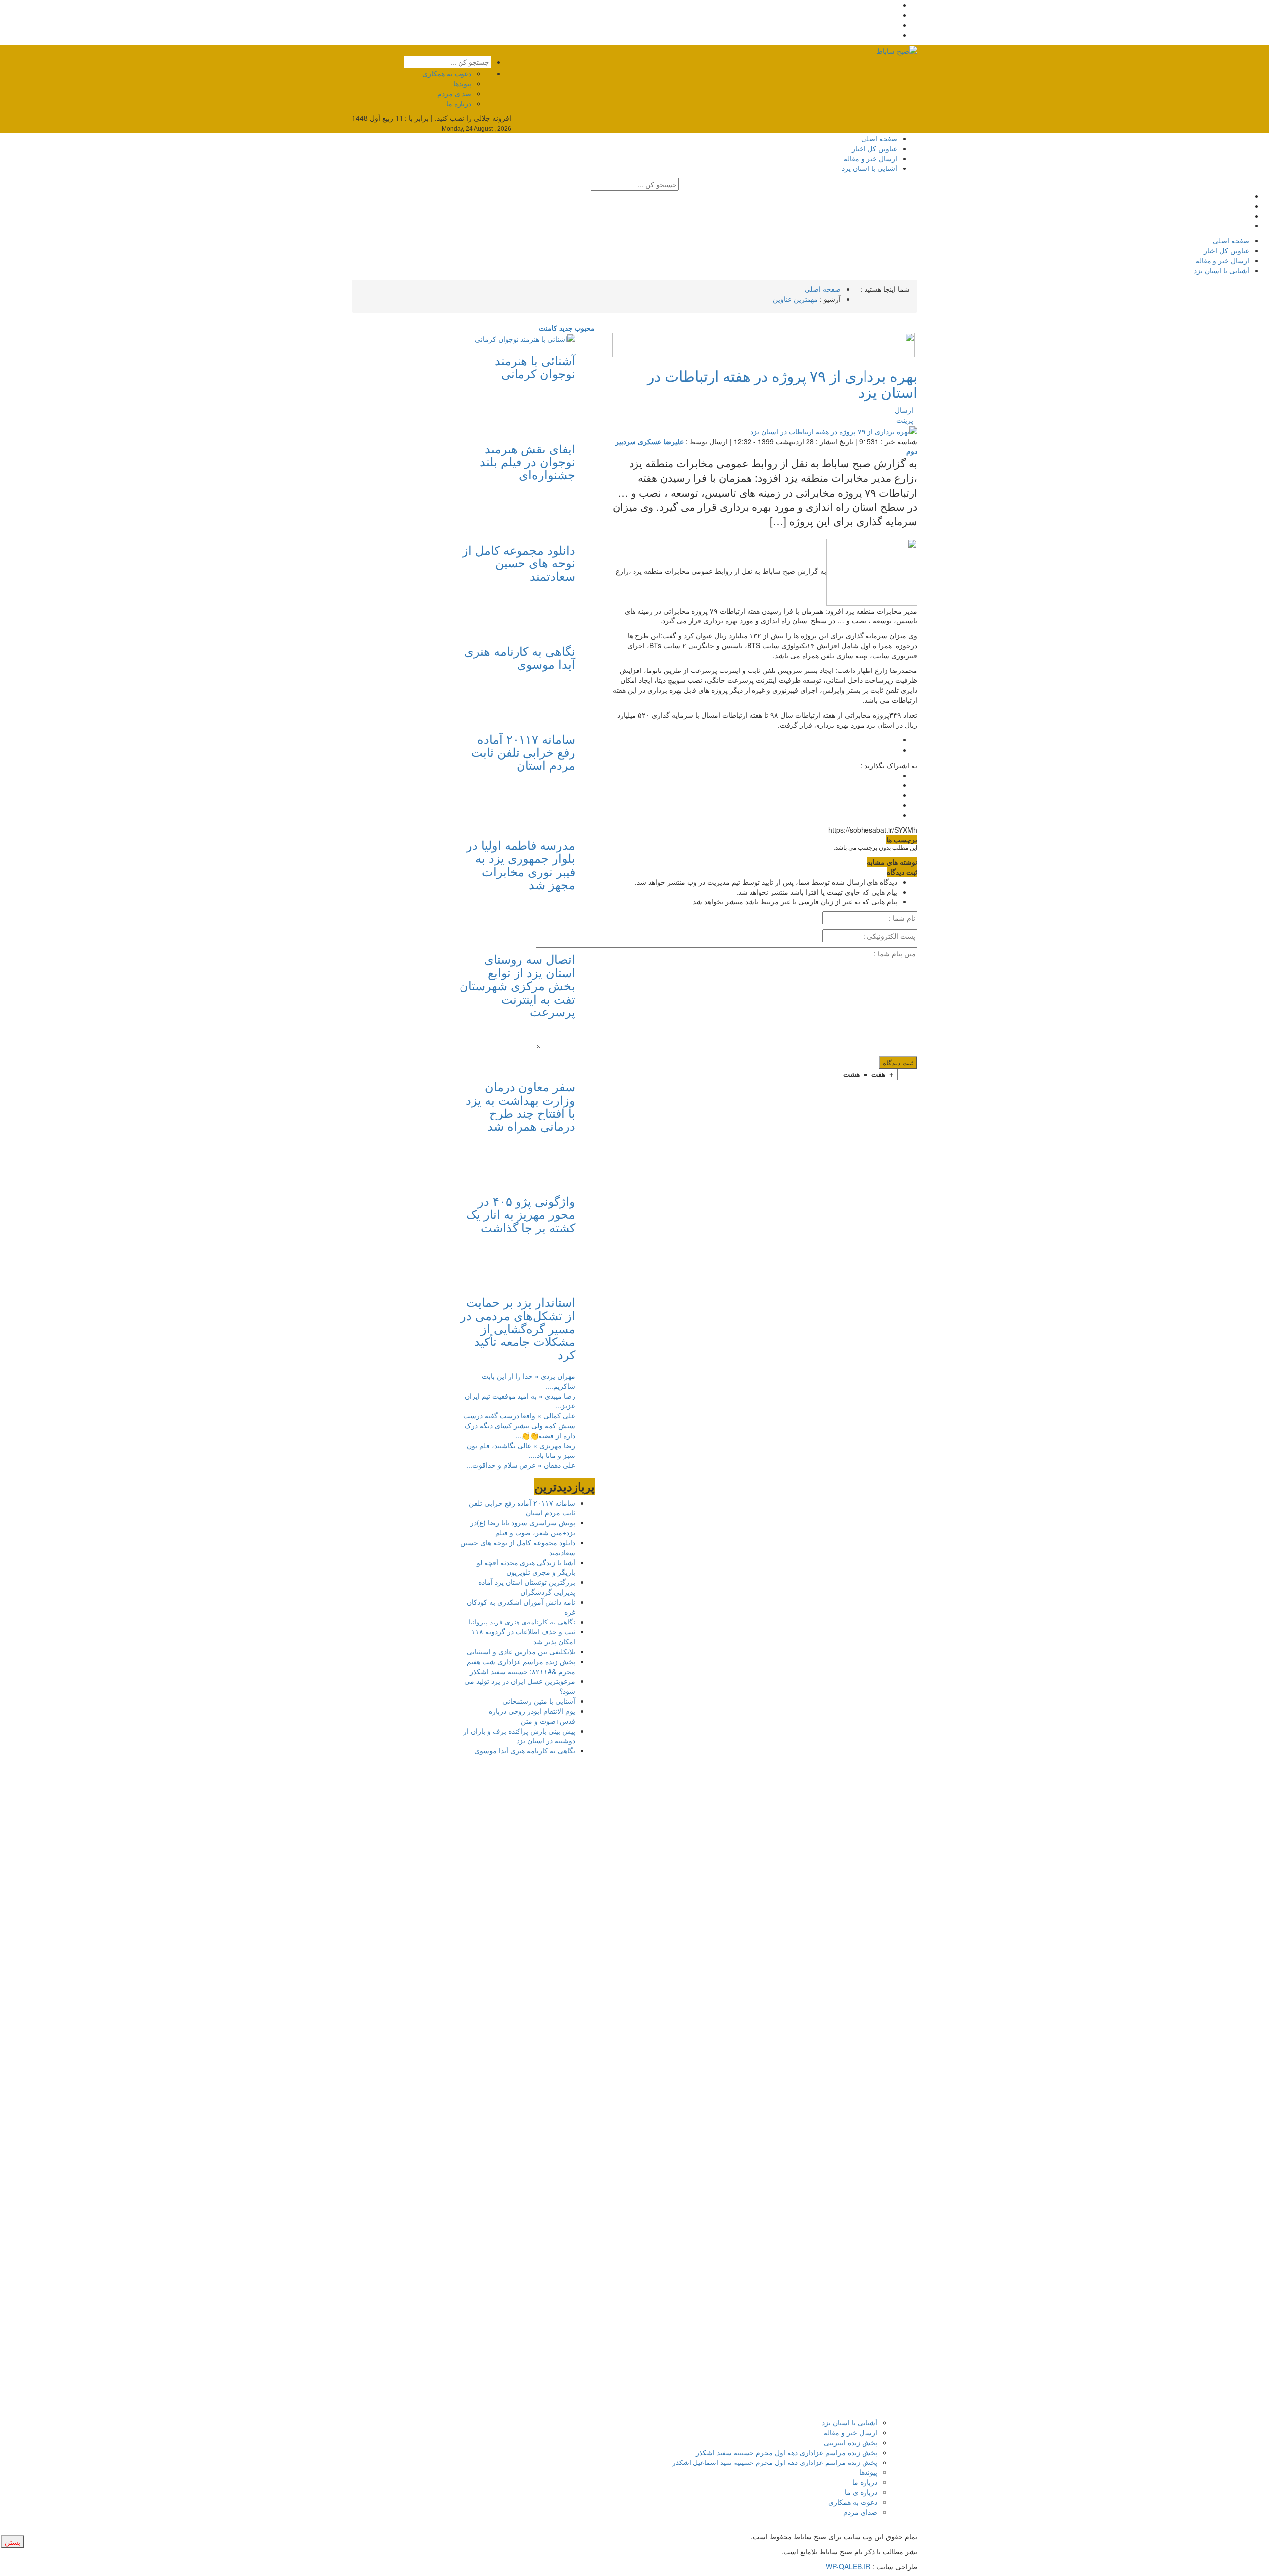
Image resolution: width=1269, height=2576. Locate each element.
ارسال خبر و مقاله (870, 158)
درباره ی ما (861, 2492)
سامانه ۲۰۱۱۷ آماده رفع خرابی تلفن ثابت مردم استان (523, 752)
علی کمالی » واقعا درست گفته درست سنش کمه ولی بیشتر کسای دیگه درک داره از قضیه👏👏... (519, 1425)
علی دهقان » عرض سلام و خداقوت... (521, 1465)
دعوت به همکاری (447, 73)
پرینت (907, 420)
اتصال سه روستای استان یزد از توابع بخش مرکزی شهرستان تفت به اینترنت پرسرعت (517, 985)
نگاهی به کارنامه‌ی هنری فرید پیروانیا (522, 1622)
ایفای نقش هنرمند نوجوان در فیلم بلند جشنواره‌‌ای (527, 461)
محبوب (584, 328)
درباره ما (459, 103)
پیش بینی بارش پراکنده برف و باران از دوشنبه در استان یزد (519, 1736)
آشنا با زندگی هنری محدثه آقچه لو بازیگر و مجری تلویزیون (526, 1567)
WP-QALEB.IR (848, 2566)
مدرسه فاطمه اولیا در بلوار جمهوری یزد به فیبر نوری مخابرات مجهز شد (521, 864)
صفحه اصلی (879, 138)
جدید (565, 328)
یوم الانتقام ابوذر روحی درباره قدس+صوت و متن (532, 1716)
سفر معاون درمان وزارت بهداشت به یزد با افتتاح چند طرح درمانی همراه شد (520, 1106)
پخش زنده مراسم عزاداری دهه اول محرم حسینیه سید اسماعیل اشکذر (775, 2462)
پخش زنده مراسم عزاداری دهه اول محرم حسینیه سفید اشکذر (787, 2452)
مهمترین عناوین (795, 299)
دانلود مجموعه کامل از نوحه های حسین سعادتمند (519, 562)
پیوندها (462, 83)
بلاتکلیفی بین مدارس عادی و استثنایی (521, 1651)
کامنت (548, 328)
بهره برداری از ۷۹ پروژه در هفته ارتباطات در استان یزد (782, 384)
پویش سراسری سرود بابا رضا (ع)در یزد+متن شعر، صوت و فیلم (523, 1527)
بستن (13, 2542)
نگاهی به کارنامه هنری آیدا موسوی (520, 657)
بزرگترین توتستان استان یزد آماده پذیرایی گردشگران (527, 1587)
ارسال (904, 410)
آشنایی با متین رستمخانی (539, 1701)
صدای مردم (454, 93)
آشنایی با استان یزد (869, 168)
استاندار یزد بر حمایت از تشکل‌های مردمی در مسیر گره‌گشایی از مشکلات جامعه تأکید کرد (518, 1328)
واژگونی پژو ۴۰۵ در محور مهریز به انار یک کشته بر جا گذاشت (521, 1214)
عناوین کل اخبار (874, 148)
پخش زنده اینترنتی (851, 2442)
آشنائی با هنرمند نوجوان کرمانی (535, 366)
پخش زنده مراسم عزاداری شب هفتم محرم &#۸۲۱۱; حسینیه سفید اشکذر (521, 1666)
